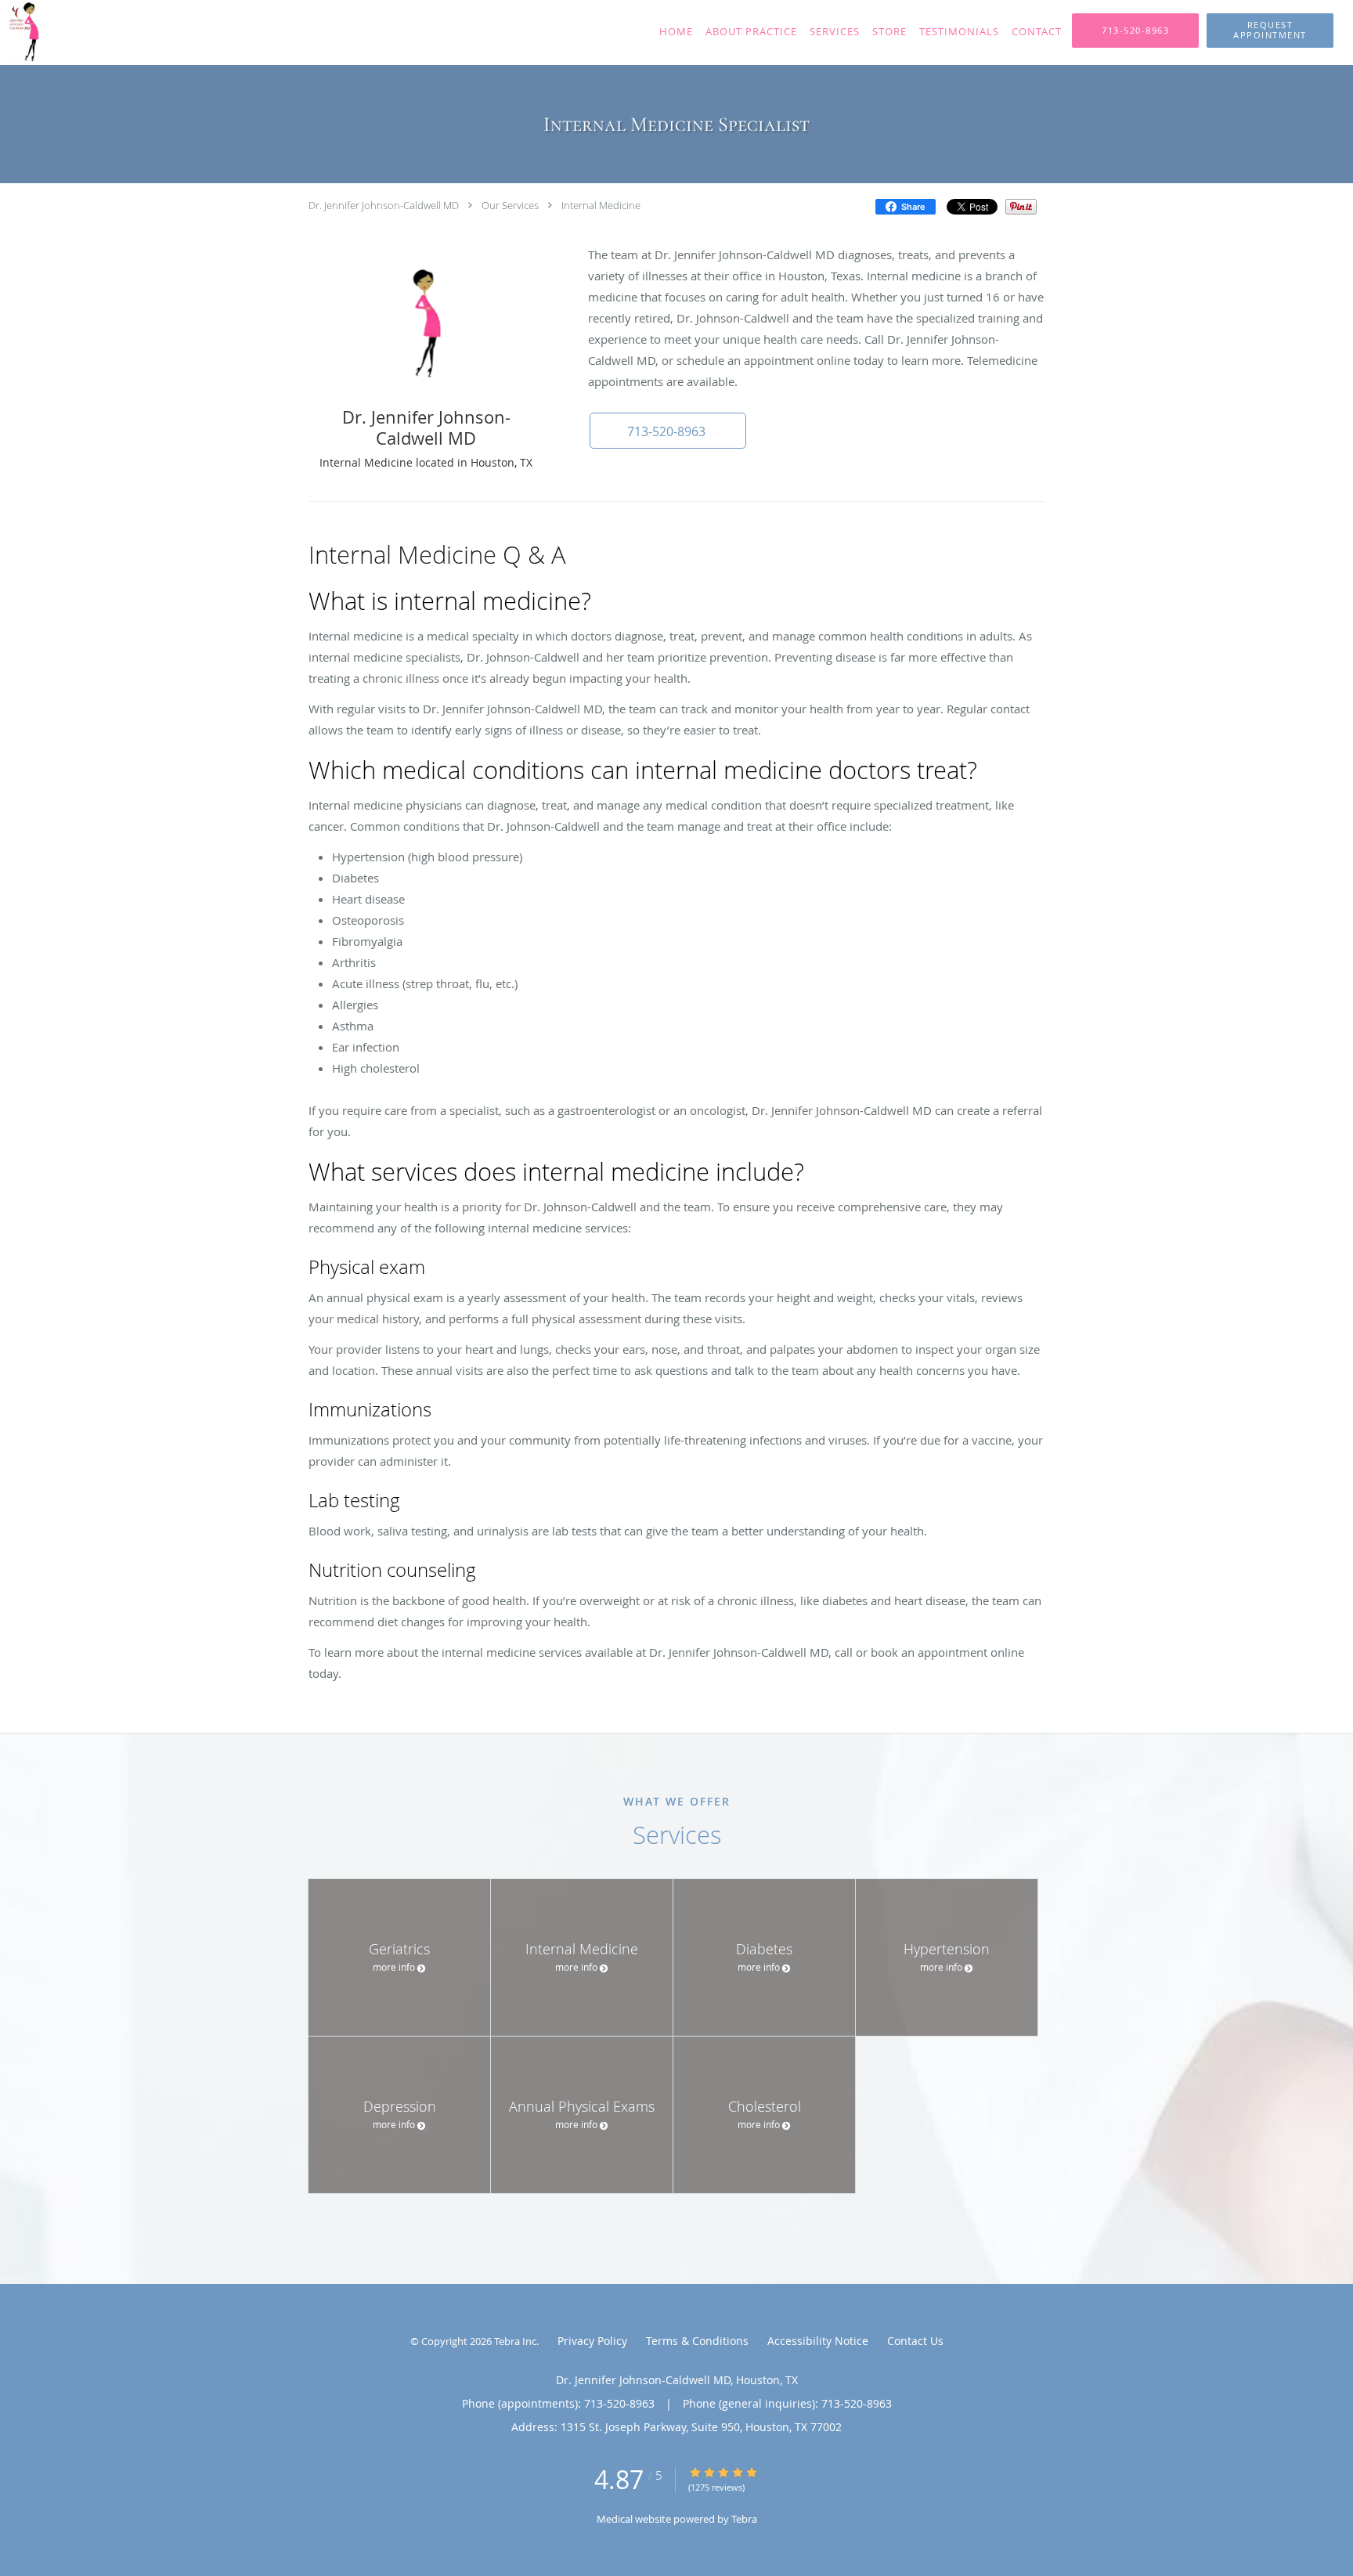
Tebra (744, 2519)
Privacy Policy (592, 2341)
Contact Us (915, 2341)
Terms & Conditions (697, 2341)
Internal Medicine (601, 205)
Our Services (510, 205)
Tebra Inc (515, 2341)
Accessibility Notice (818, 2341)
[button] (1270, 31)
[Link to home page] (113, 32)
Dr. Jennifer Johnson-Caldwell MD (384, 205)
